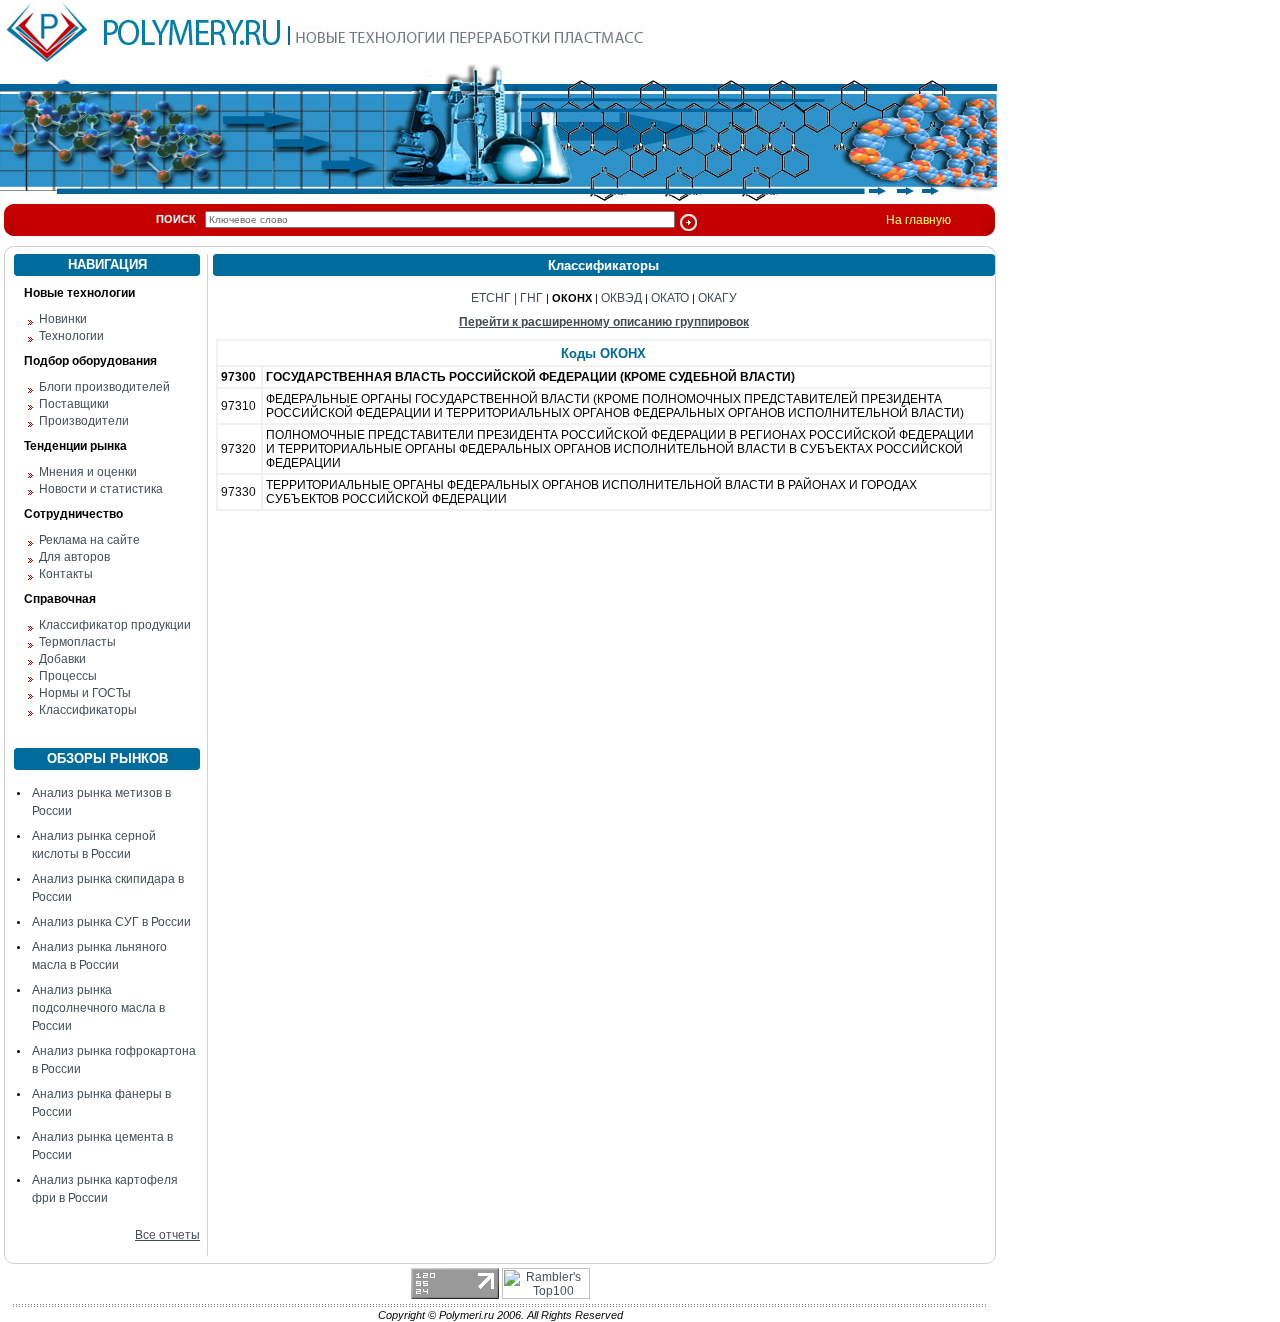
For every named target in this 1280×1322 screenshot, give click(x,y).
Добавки (62, 659)
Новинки (63, 319)
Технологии (71, 336)
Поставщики (74, 404)
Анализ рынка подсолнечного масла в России (98, 1008)
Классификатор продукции (115, 625)
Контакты (66, 574)
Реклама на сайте (89, 540)
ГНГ (531, 298)
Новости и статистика (101, 489)
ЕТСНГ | (495, 298)
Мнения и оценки (88, 472)
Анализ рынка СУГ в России (111, 922)
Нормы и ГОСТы (85, 693)
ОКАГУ (717, 298)
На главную (918, 220)
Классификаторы (88, 710)
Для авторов (74, 557)
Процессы (68, 676)
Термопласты (77, 642)
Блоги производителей (104, 387)
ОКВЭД (621, 298)
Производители (84, 421)
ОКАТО (670, 298)
